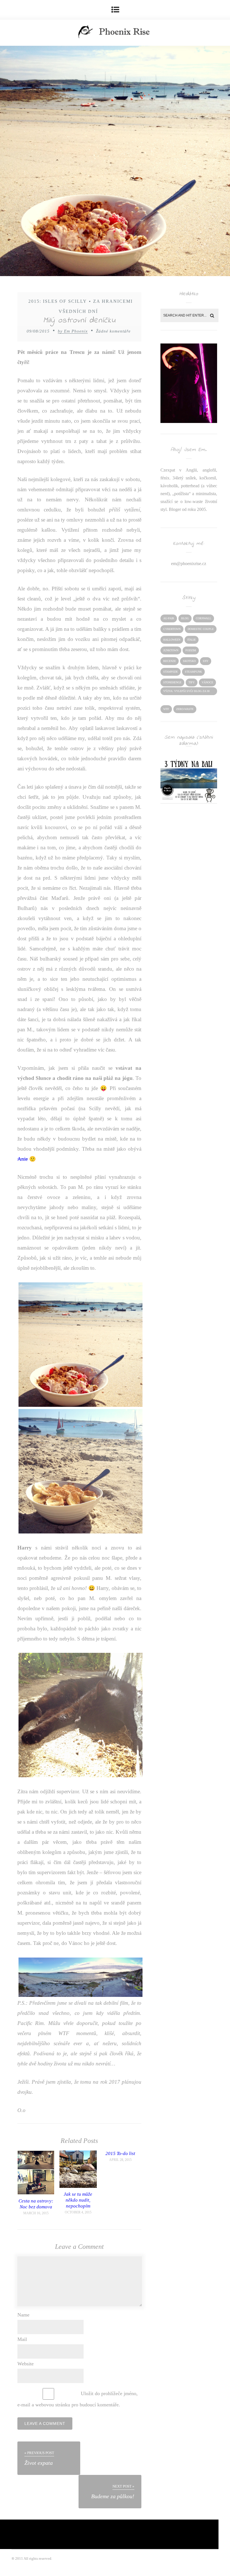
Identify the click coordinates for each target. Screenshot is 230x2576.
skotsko (189, 661)
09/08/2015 (38, 331)
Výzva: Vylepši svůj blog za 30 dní (186, 692)
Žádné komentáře (113, 331)
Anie (23, 1159)
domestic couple (201, 629)
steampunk (193, 672)
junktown (171, 650)
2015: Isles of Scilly (58, 301)
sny (206, 661)
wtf (166, 709)
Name (23, 2315)
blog (185, 618)
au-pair (169, 618)
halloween (172, 640)
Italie (192, 640)
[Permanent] (36, 2193)
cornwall (203, 618)
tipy (192, 682)
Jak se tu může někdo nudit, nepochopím (78, 2200)
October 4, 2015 (78, 2212)
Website (26, 2364)
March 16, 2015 (36, 2213)
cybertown (172, 629)
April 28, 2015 (120, 2160)
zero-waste (185, 709)
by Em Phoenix (73, 331)
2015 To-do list (120, 2153)
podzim (191, 650)
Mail (22, 2339)
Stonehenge (172, 682)
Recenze (170, 661)
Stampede (171, 672)
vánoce (207, 682)
